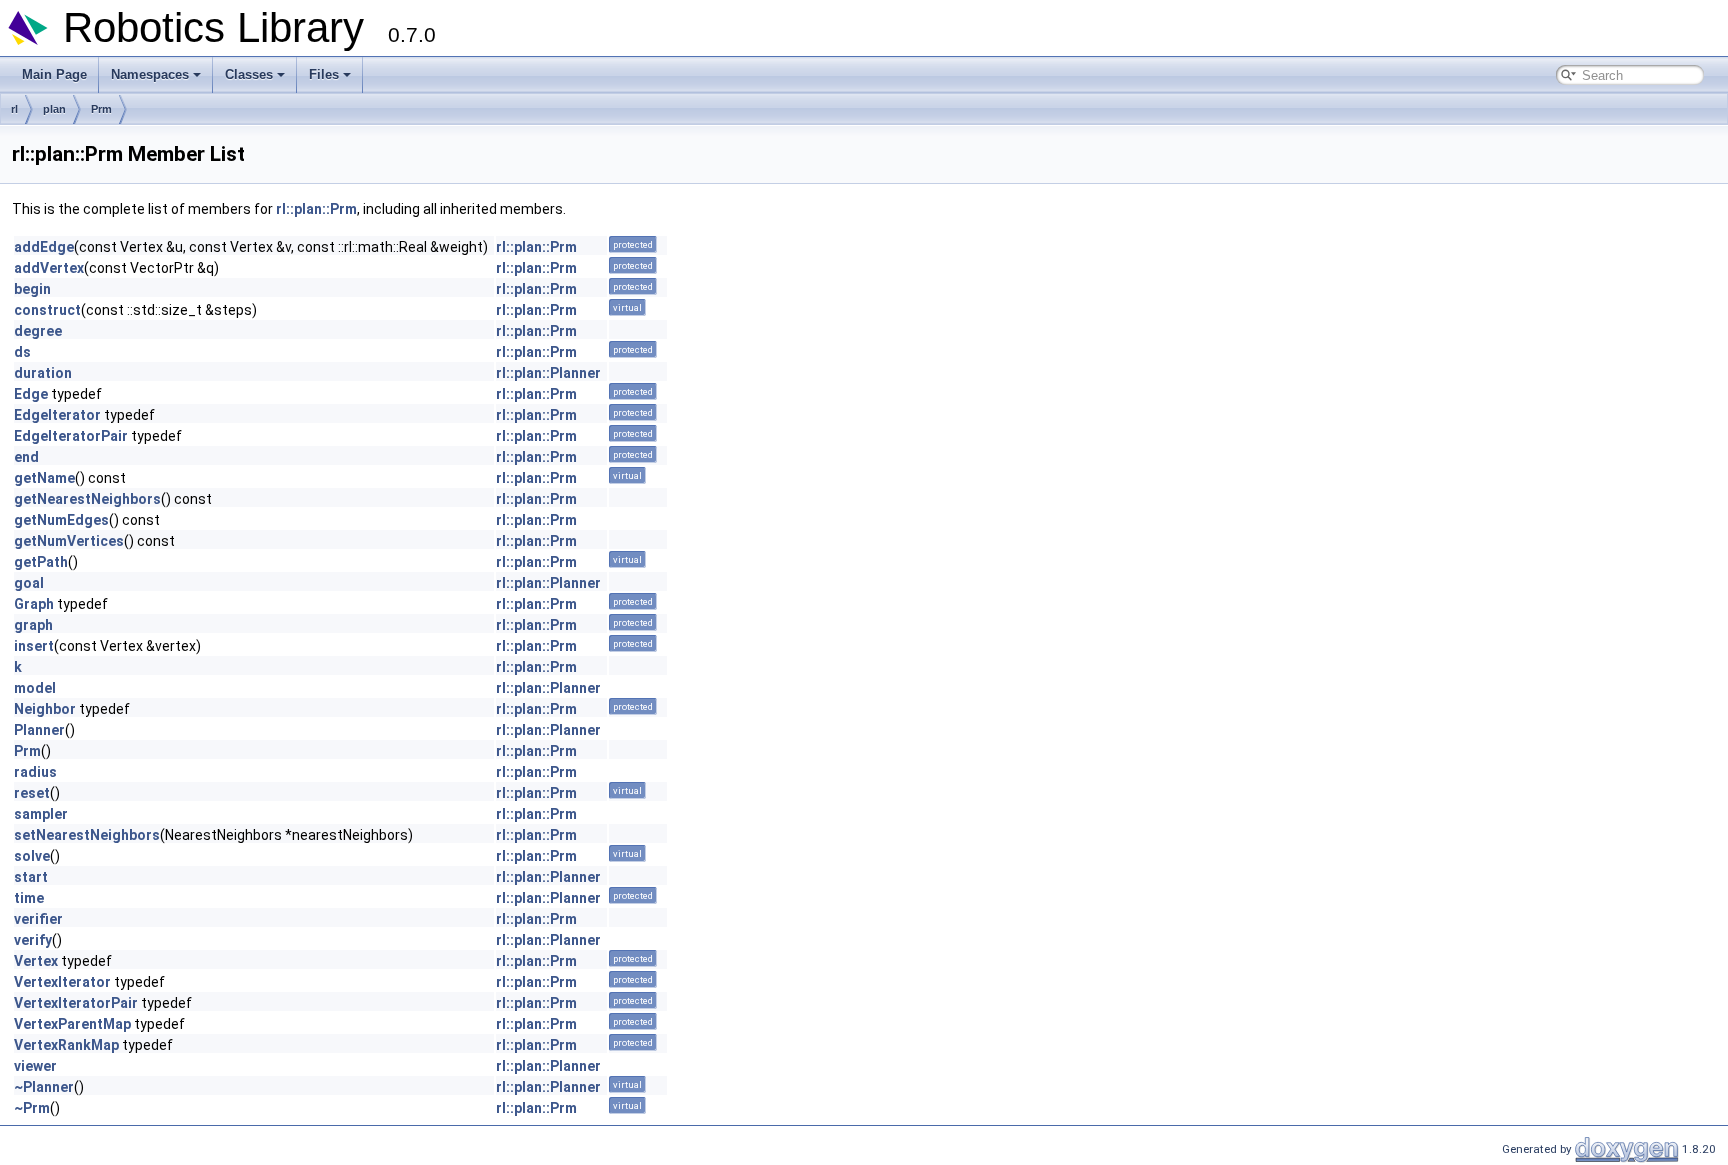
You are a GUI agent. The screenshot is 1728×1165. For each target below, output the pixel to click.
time (29, 898)
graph (33, 625)
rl (14, 109)
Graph (34, 604)
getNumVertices (69, 541)
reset (32, 793)
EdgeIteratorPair (71, 436)
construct (47, 310)
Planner (39, 730)
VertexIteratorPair (76, 1003)
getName (44, 478)
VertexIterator (62, 982)
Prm (101, 109)
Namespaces (150, 74)
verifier (38, 919)
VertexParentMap (72, 1024)
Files (324, 74)
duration (43, 373)
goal (29, 583)
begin (32, 289)
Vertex (36, 961)
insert (34, 646)
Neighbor (45, 709)
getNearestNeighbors (87, 499)
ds (22, 352)
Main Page (54, 74)
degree (38, 331)
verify (33, 940)
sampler (41, 814)
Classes (249, 74)
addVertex (49, 268)
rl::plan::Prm (316, 209)
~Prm (32, 1108)
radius (35, 772)
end (26, 457)
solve (32, 856)
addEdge (44, 247)
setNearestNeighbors (87, 835)
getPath (41, 562)
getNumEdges (61, 520)
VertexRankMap (66, 1045)
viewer (35, 1066)
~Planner (44, 1087)
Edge (31, 394)
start (31, 877)
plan (54, 109)
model (35, 688)
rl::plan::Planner (548, 373)
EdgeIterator (57, 415)
